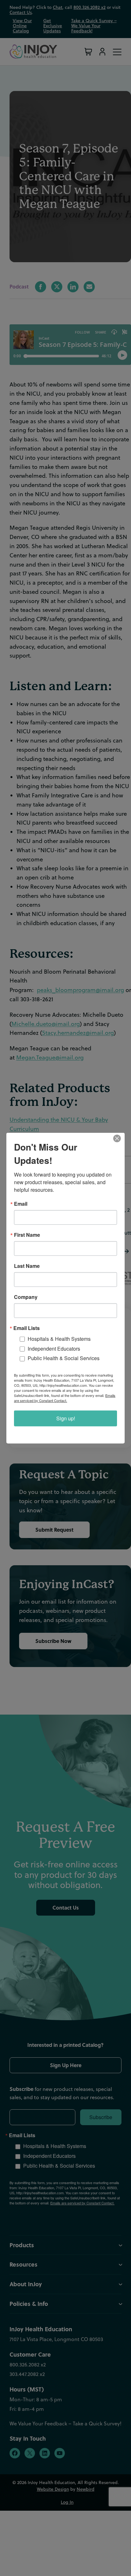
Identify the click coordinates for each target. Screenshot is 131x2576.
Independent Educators (54, 1348)
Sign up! (66, 1418)
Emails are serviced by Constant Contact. (65, 1398)
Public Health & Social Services (64, 1358)
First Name (27, 1235)
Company (26, 1297)
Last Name (27, 1266)
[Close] (119, 1138)
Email (21, 1204)
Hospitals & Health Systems (59, 1338)
